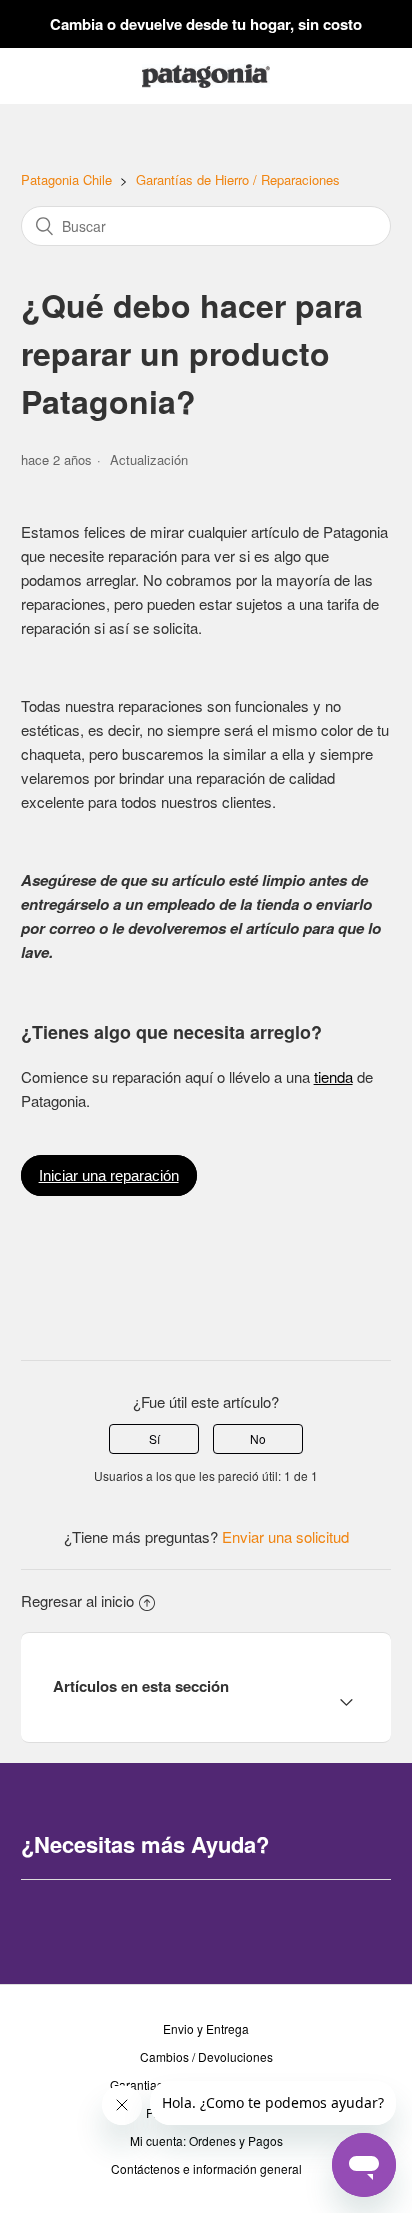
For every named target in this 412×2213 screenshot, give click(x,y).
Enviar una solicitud (285, 1536)
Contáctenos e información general (206, 2168)
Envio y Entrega (206, 2028)
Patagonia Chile (66, 179)
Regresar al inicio (77, 1600)
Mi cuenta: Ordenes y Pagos (206, 2140)
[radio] (154, 1439)
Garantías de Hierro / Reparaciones (238, 179)
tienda (333, 1076)
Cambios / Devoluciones (206, 2056)
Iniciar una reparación (109, 1175)
